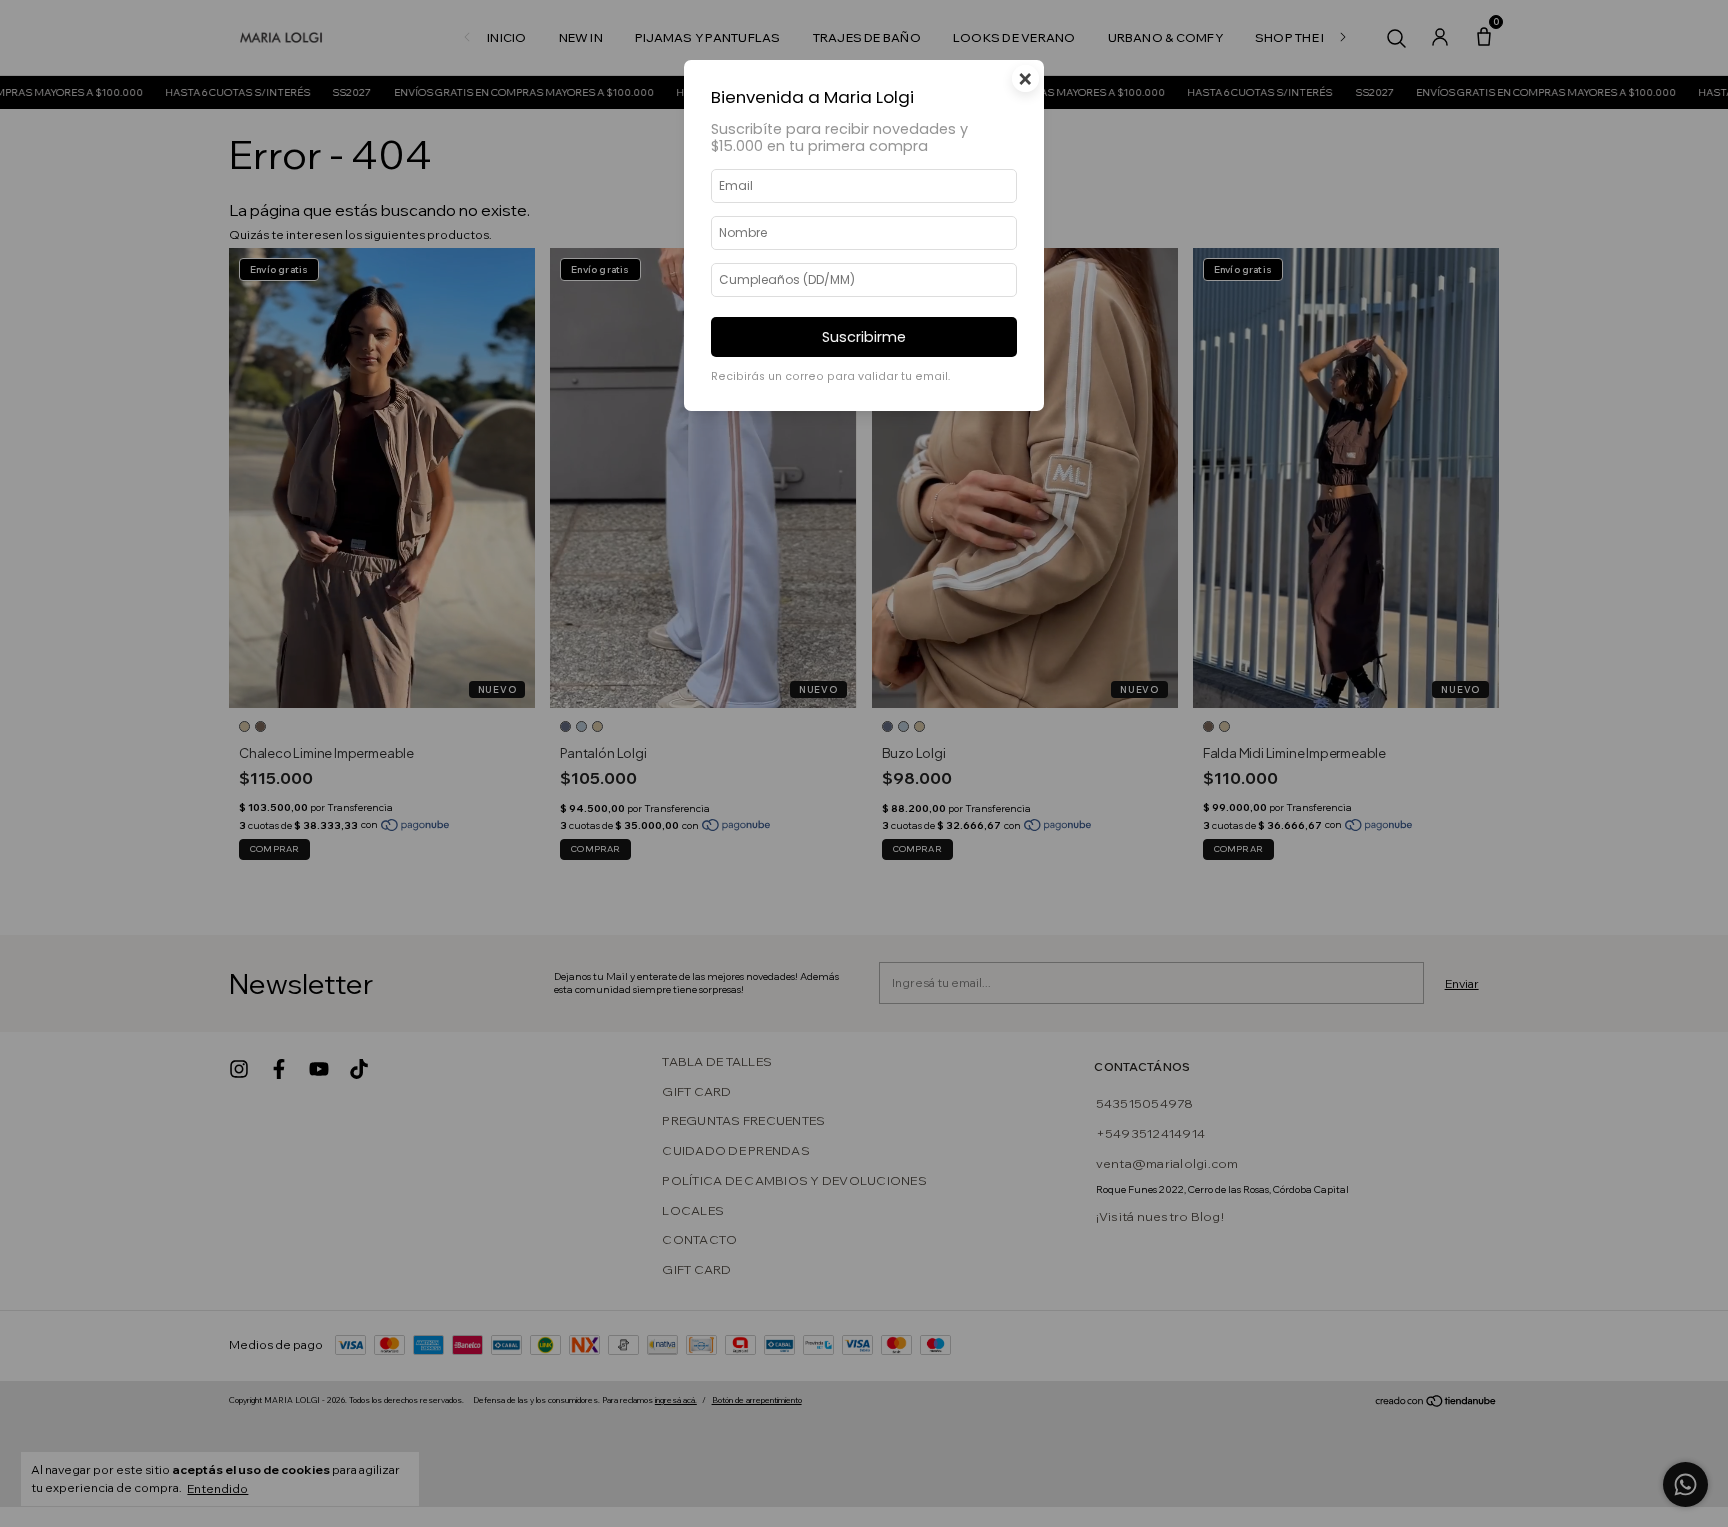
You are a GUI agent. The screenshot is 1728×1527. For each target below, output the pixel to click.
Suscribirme (864, 337)
